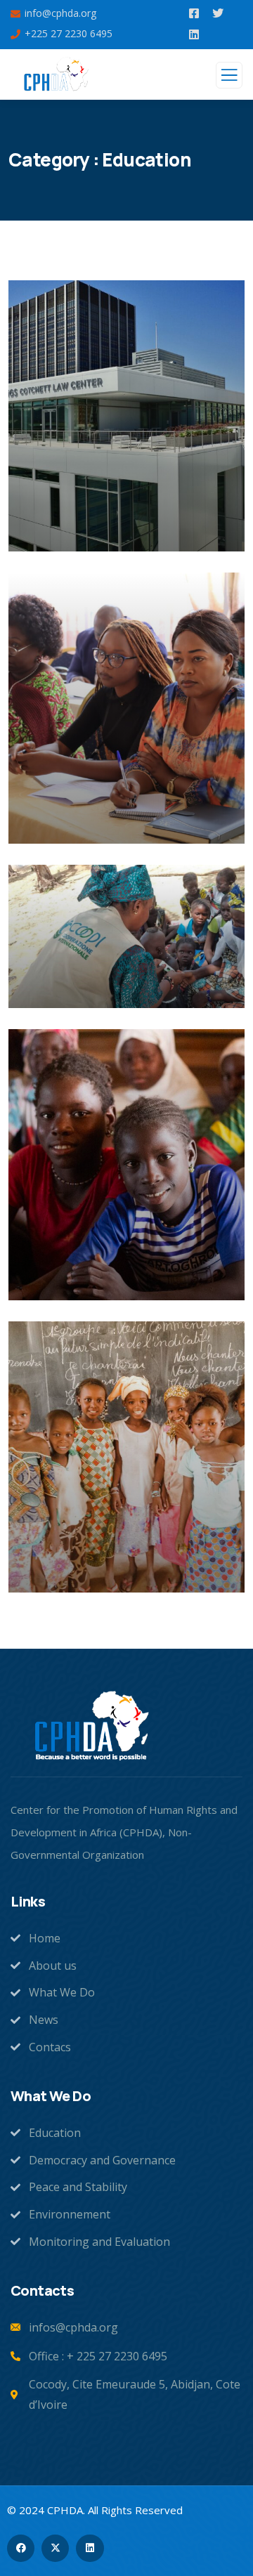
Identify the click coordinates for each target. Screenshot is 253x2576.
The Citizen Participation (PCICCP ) (112, 815)
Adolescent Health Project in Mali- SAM (124, 979)
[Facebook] (21, 2548)
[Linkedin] (90, 2548)
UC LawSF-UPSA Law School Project (122, 522)
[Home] (92, 1727)
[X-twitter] (55, 2548)
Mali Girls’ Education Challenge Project (97, 1271)
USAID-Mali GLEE (84, 1572)
